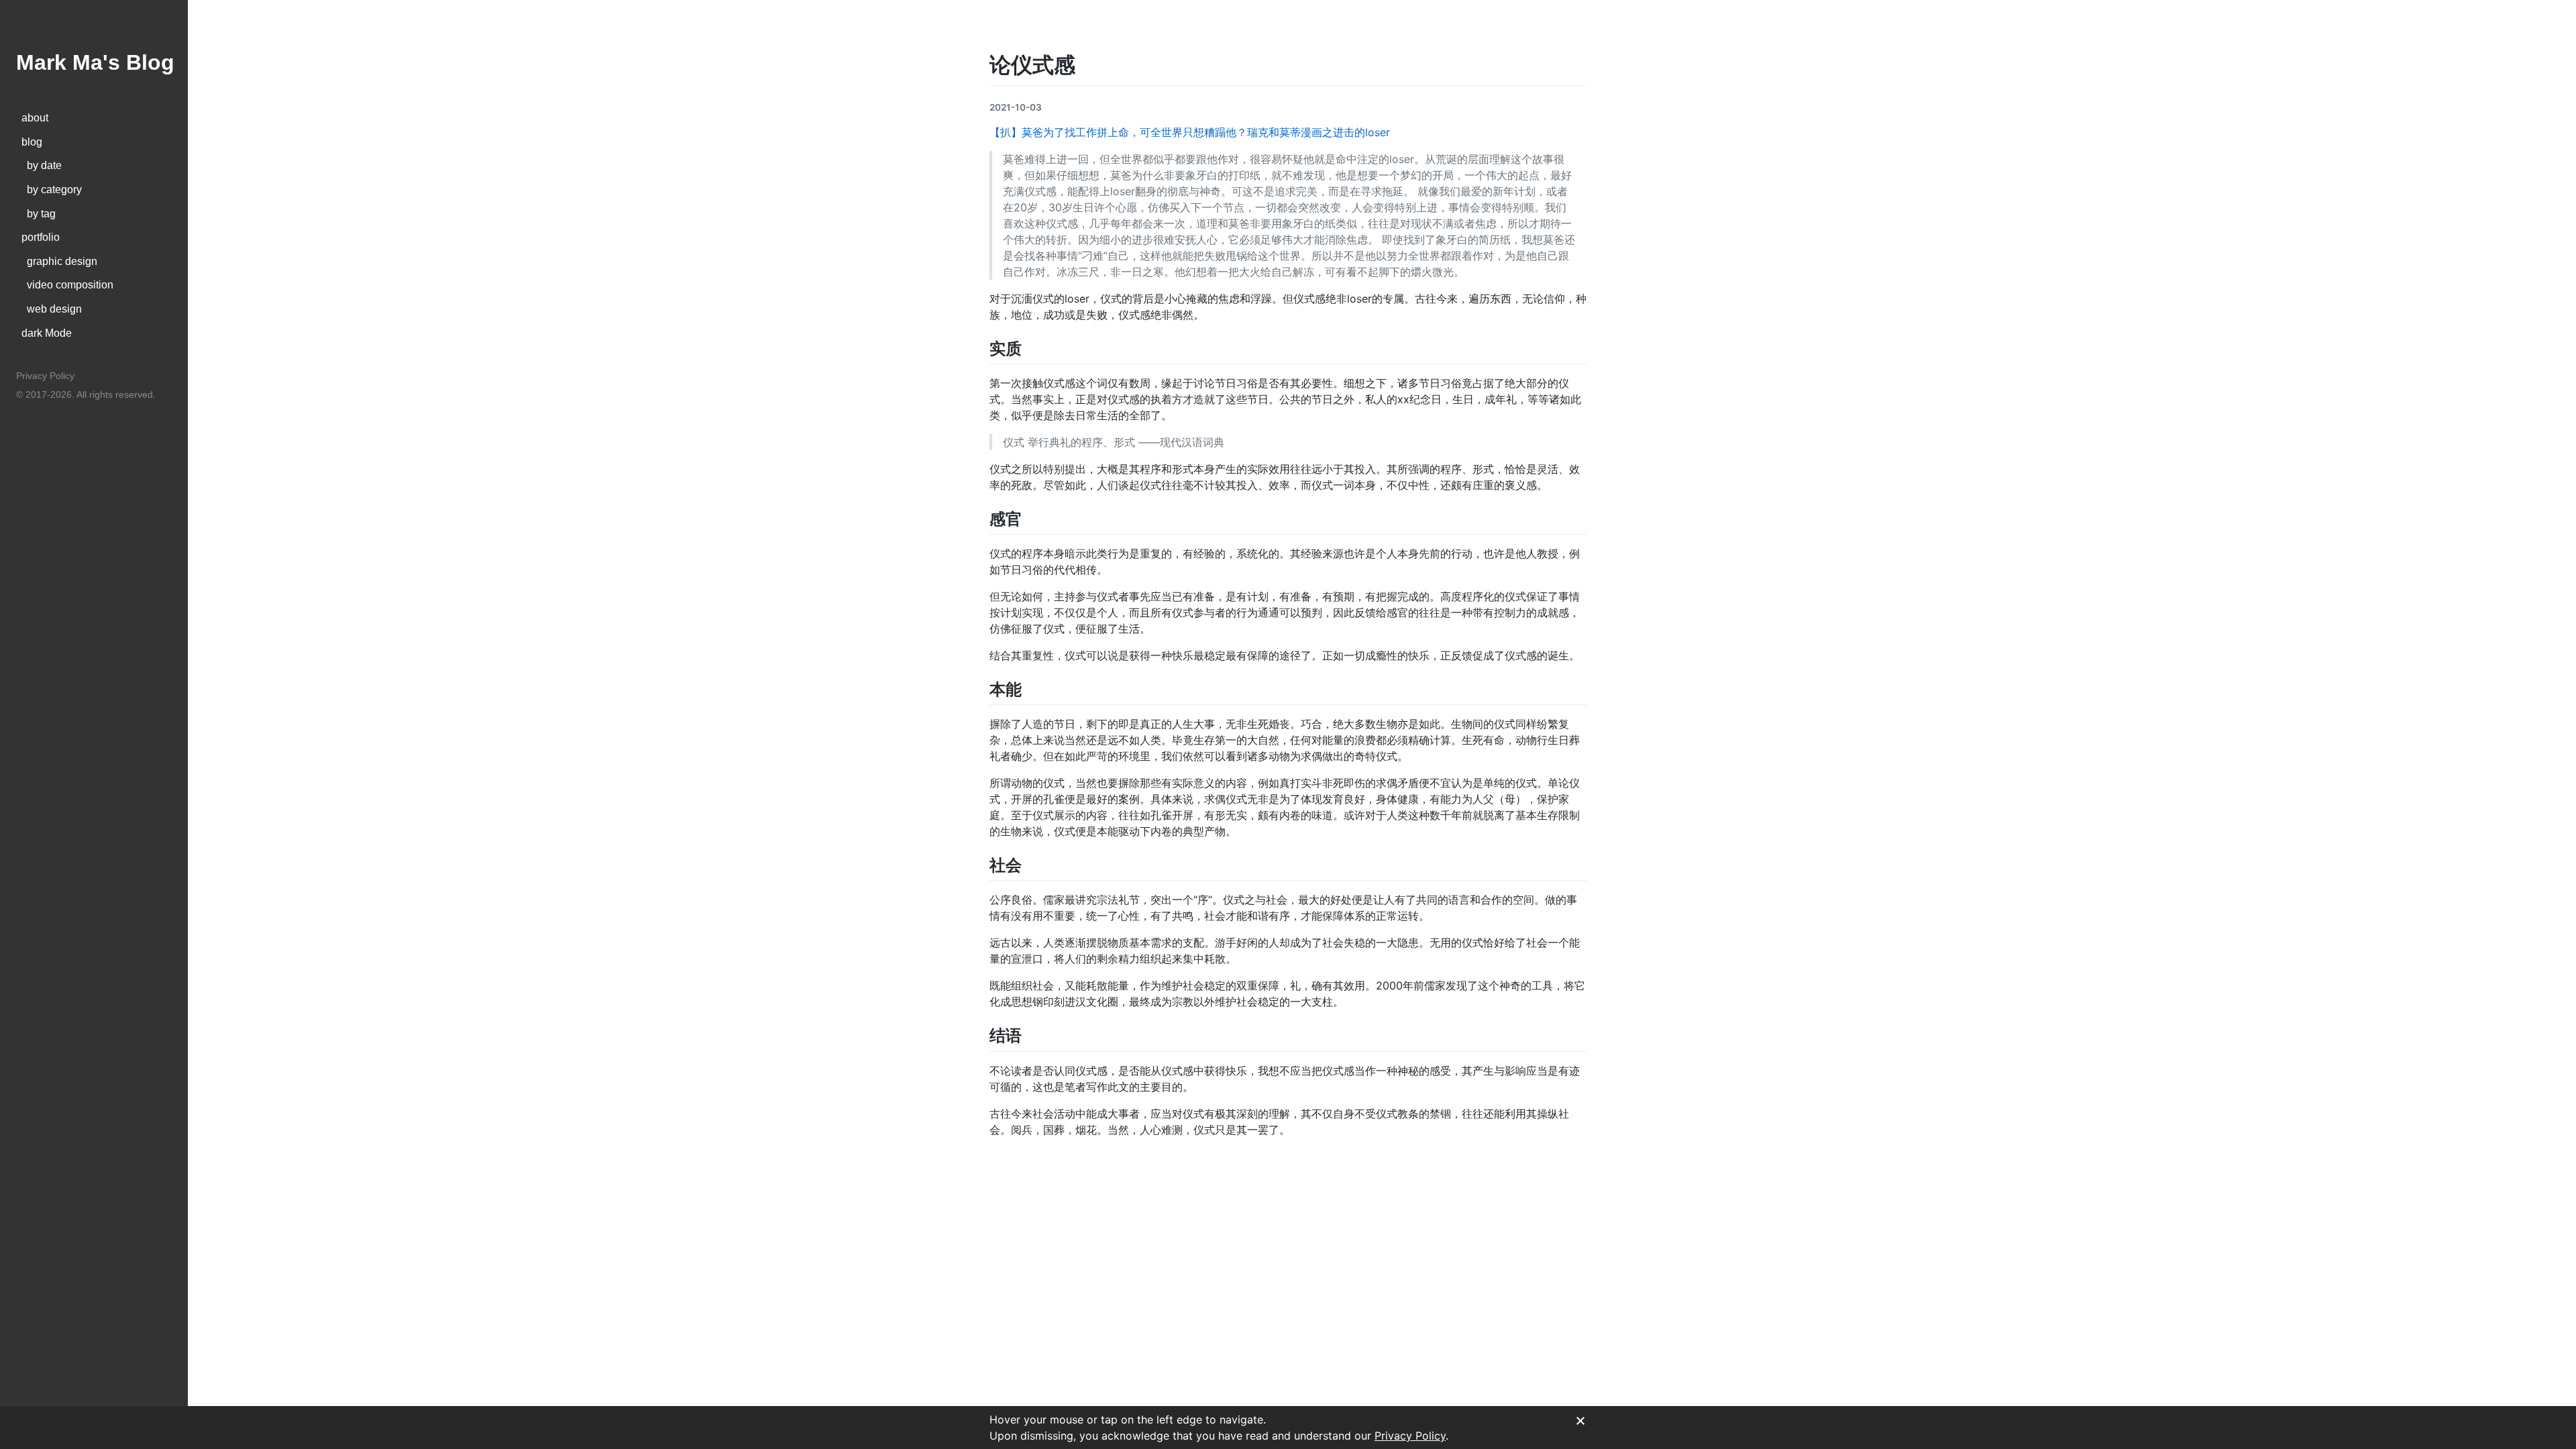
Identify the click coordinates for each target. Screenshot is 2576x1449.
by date (42, 165)
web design (52, 309)
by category (52, 190)
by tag (39, 214)
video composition (67, 285)
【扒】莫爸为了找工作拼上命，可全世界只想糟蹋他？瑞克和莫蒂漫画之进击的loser (1190, 132)
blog (32, 142)
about (35, 118)
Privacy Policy (45, 376)
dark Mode (47, 333)
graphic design (59, 261)
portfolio (41, 237)
